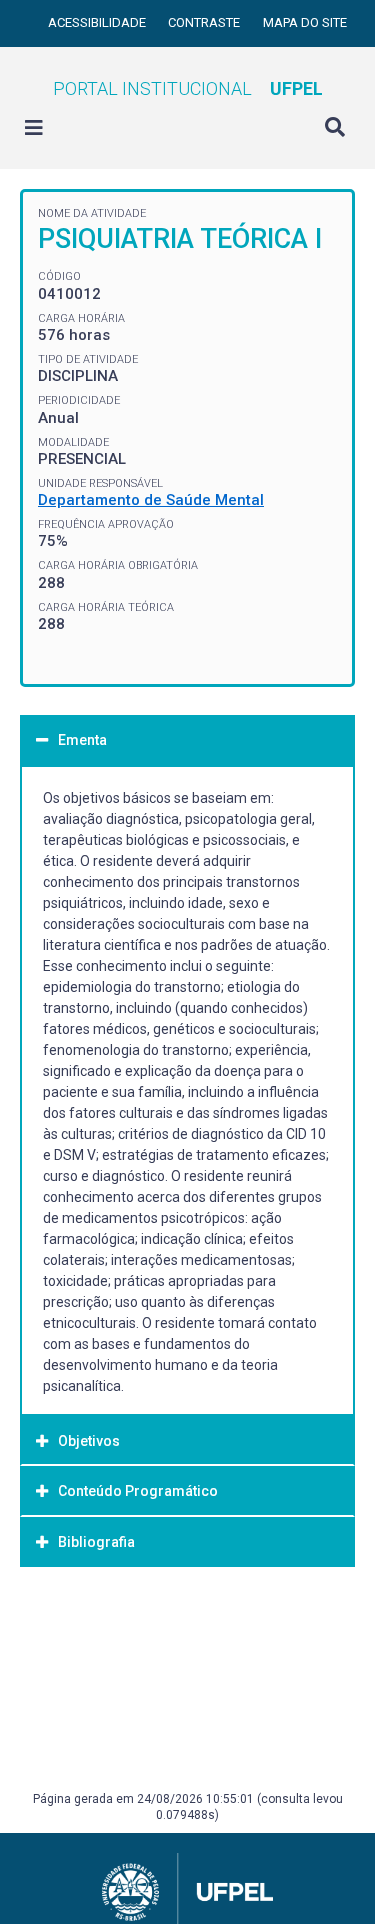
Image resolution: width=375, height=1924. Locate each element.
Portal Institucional (188, 88)
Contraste (205, 22)
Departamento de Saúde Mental (151, 500)
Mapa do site (305, 22)
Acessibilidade (98, 22)
